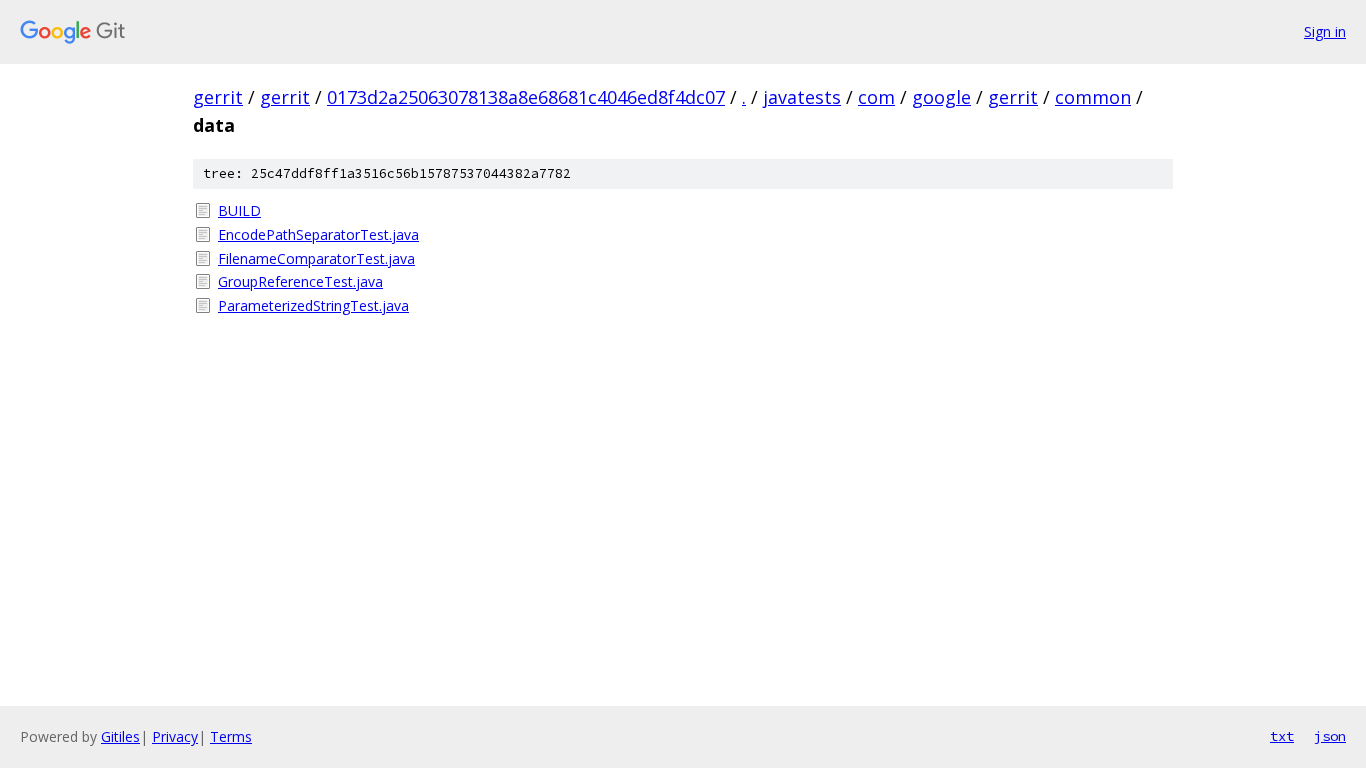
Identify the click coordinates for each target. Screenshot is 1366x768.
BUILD (239, 210)
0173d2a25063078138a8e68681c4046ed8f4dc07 (526, 97)
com (876, 97)
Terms (231, 736)
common (1093, 97)
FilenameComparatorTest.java (316, 258)
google (941, 97)
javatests (802, 97)
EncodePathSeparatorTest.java (318, 234)
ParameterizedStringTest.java (313, 305)
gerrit (218, 97)
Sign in (1325, 31)
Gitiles (120, 736)
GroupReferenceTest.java (300, 281)
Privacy (175, 736)
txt (1282, 736)
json (1330, 736)
